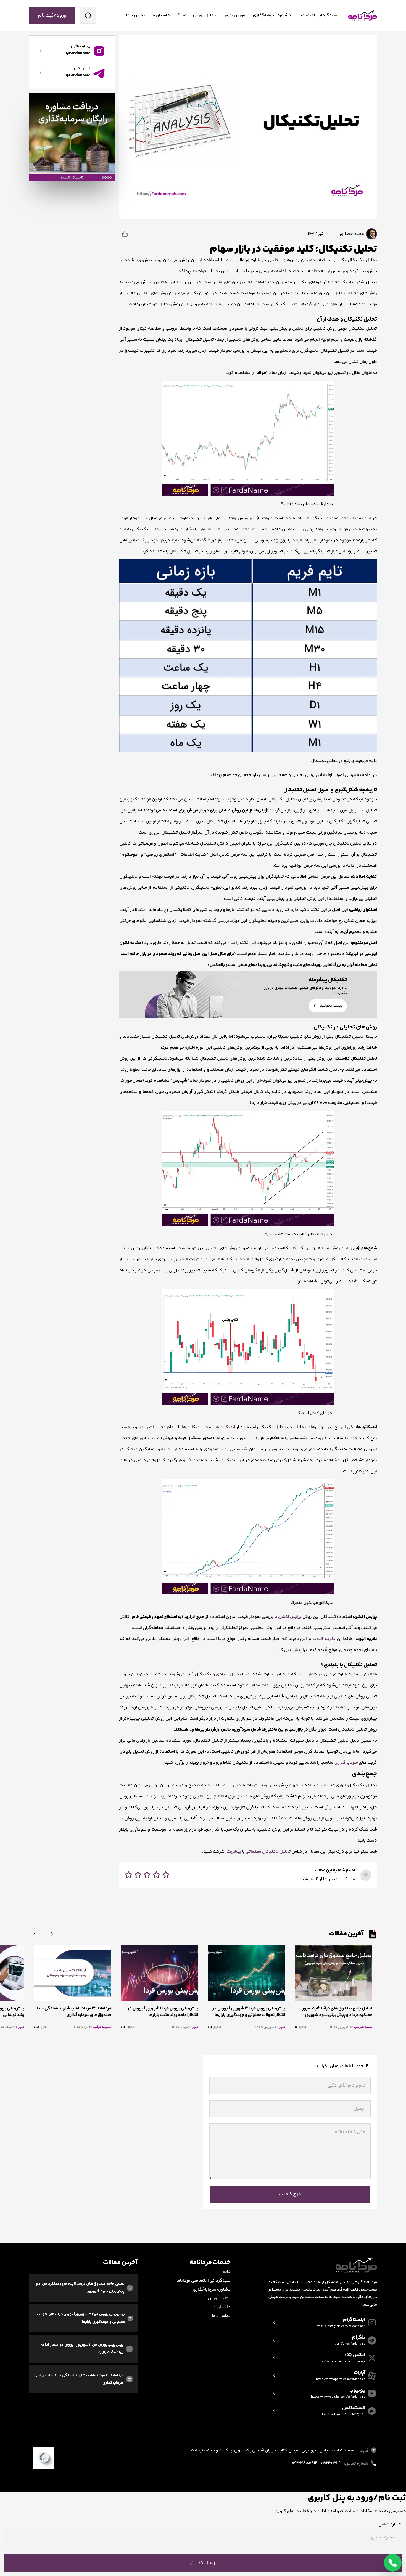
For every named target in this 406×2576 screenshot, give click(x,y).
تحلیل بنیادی (229, 1674)
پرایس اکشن (290, 1617)
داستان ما (161, 15)
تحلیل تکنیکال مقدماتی (268, 1852)
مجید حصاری (352, 234)
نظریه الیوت (324, 1639)
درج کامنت (290, 2194)
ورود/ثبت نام (52, 15)
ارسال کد (207, 2563)
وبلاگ (181, 15)
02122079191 (331, 2463)
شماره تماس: (389, 2525)
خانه (227, 2272)
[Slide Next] (36, 1934)
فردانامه (213, 304)
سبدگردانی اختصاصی (317, 15)
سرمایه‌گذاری (346, 1763)
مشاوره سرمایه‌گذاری (272, 15)
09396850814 (305, 2463)
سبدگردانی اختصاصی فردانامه (203, 2281)
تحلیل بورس (204, 15)
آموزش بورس (234, 15)
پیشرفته (233, 1852)
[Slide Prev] (51, 1934)
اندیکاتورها (225, 1427)
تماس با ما (136, 15)
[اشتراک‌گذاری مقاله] (125, 234)
